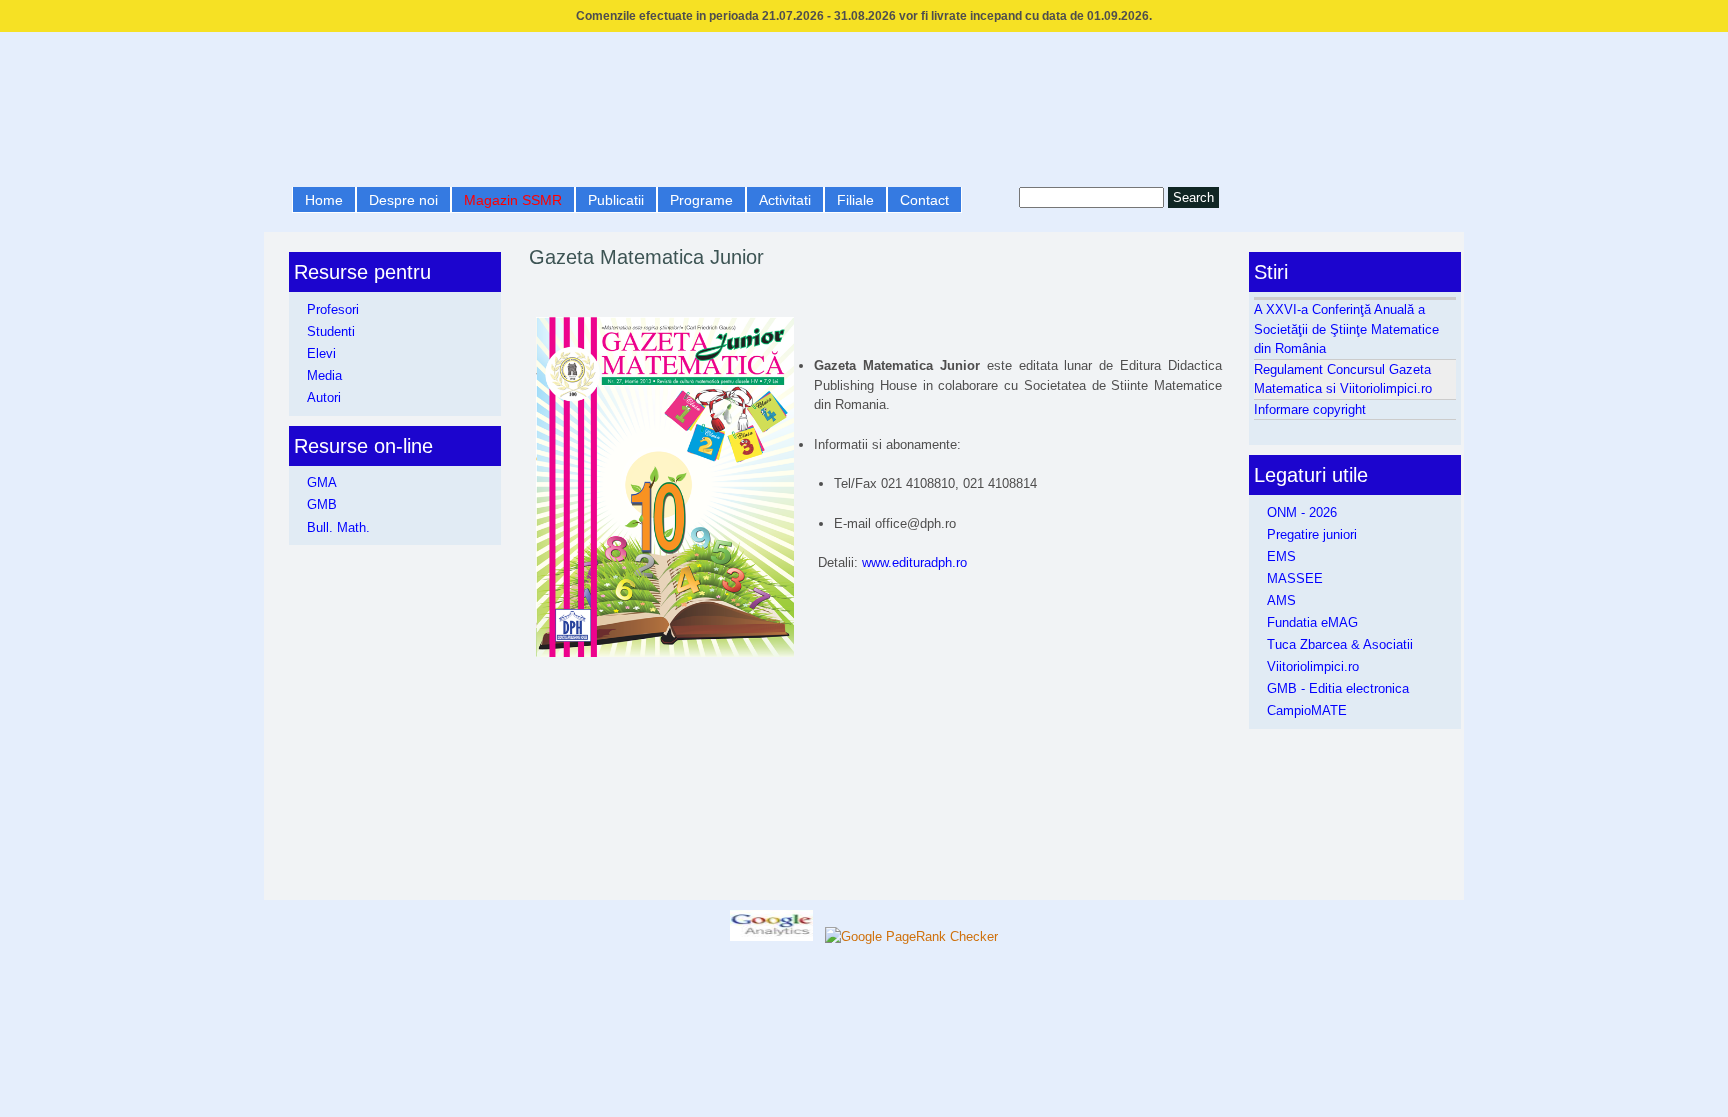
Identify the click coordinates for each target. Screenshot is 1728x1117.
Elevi (321, 353)
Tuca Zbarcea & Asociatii (1340, 644)
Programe (701, 200)
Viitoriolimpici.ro (1313, 666)
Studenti (331, 331)
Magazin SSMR (513, 200)
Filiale (855, 200)
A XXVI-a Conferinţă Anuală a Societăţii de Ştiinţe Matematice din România (1346, 329)
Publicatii (616, 200)
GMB (322, 504)
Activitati (785, 200)
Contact (924, 200)
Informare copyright (1310, 409)
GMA (322, 482)
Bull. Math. (338, 527)
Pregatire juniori (1312, 534)
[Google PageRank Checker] (911, 936)
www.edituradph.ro (914, 562)
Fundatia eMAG (1312, 622)
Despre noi (403, 200)
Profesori (333, 309)
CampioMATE (1307, 710)
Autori (324, 397)
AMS (1281, 600)
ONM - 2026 (1302, 512)
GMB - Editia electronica (1338, 688)
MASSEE (1295, 578)
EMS (1281, 556)
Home (324, 200)
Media (324, 375)
